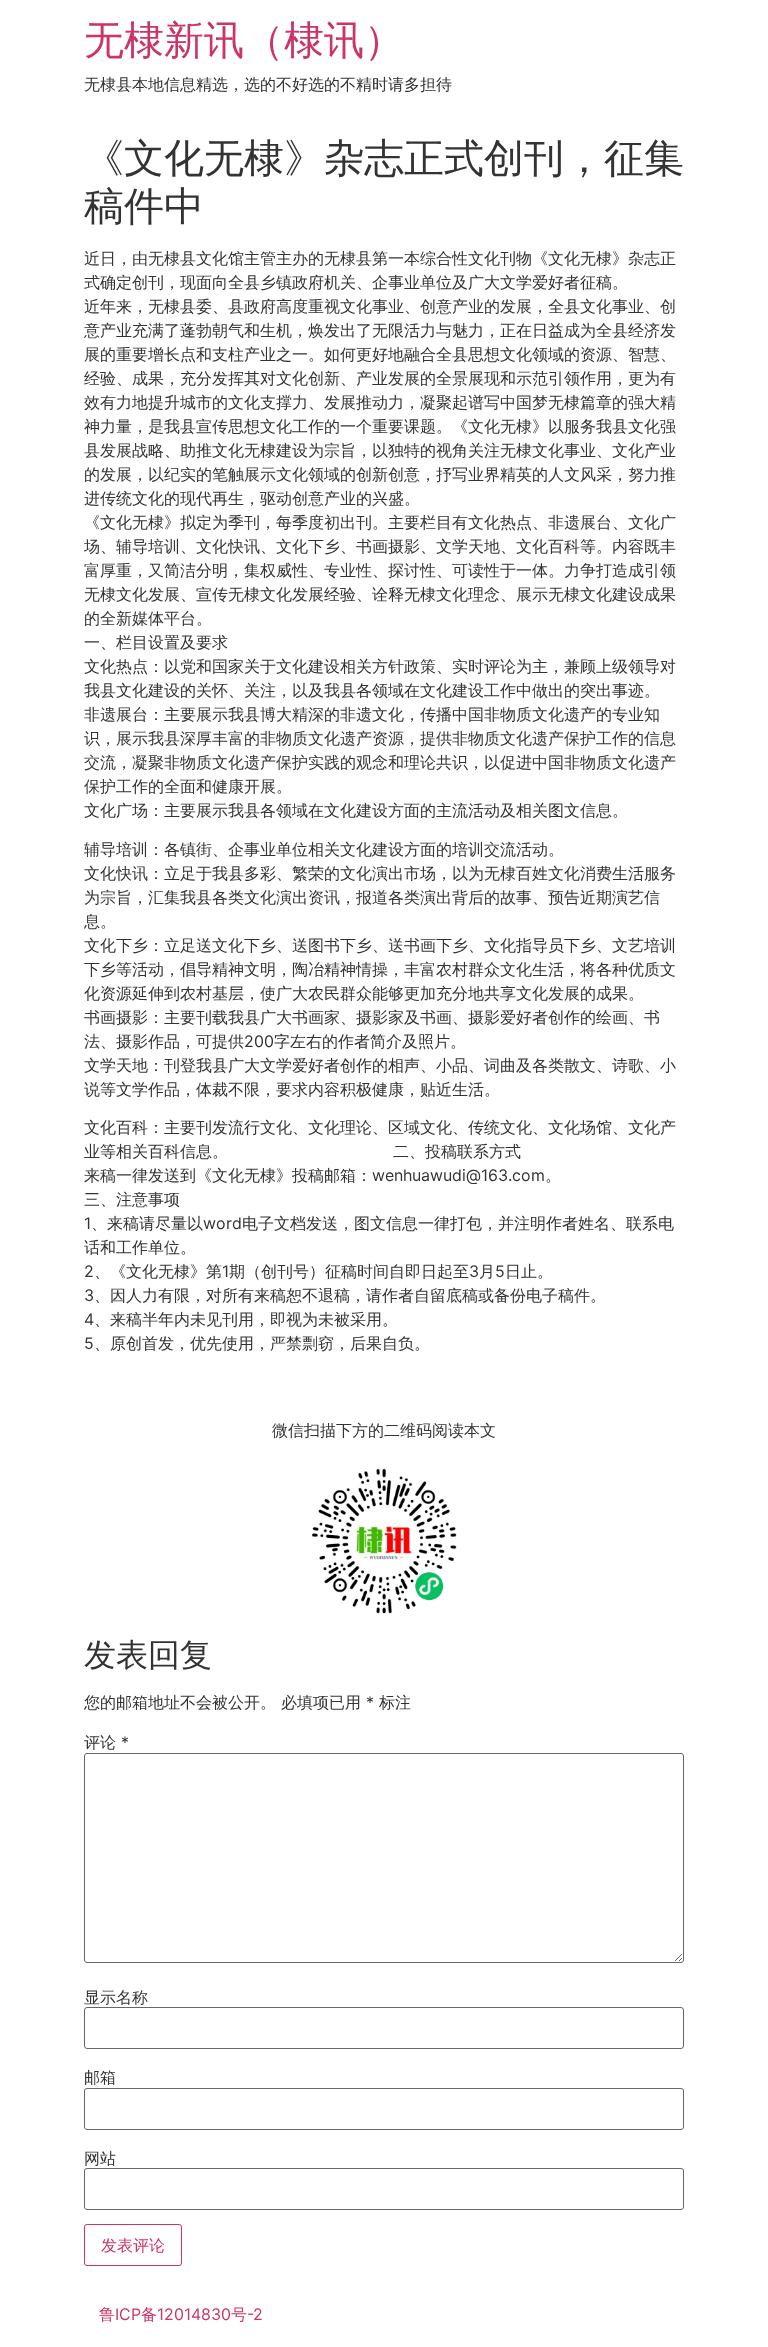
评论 (106, 1742)
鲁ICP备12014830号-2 (181, 2314)
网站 (100, 2158)
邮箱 (100, 2077)
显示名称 (116, 1997)
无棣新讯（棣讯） (244, 39)
